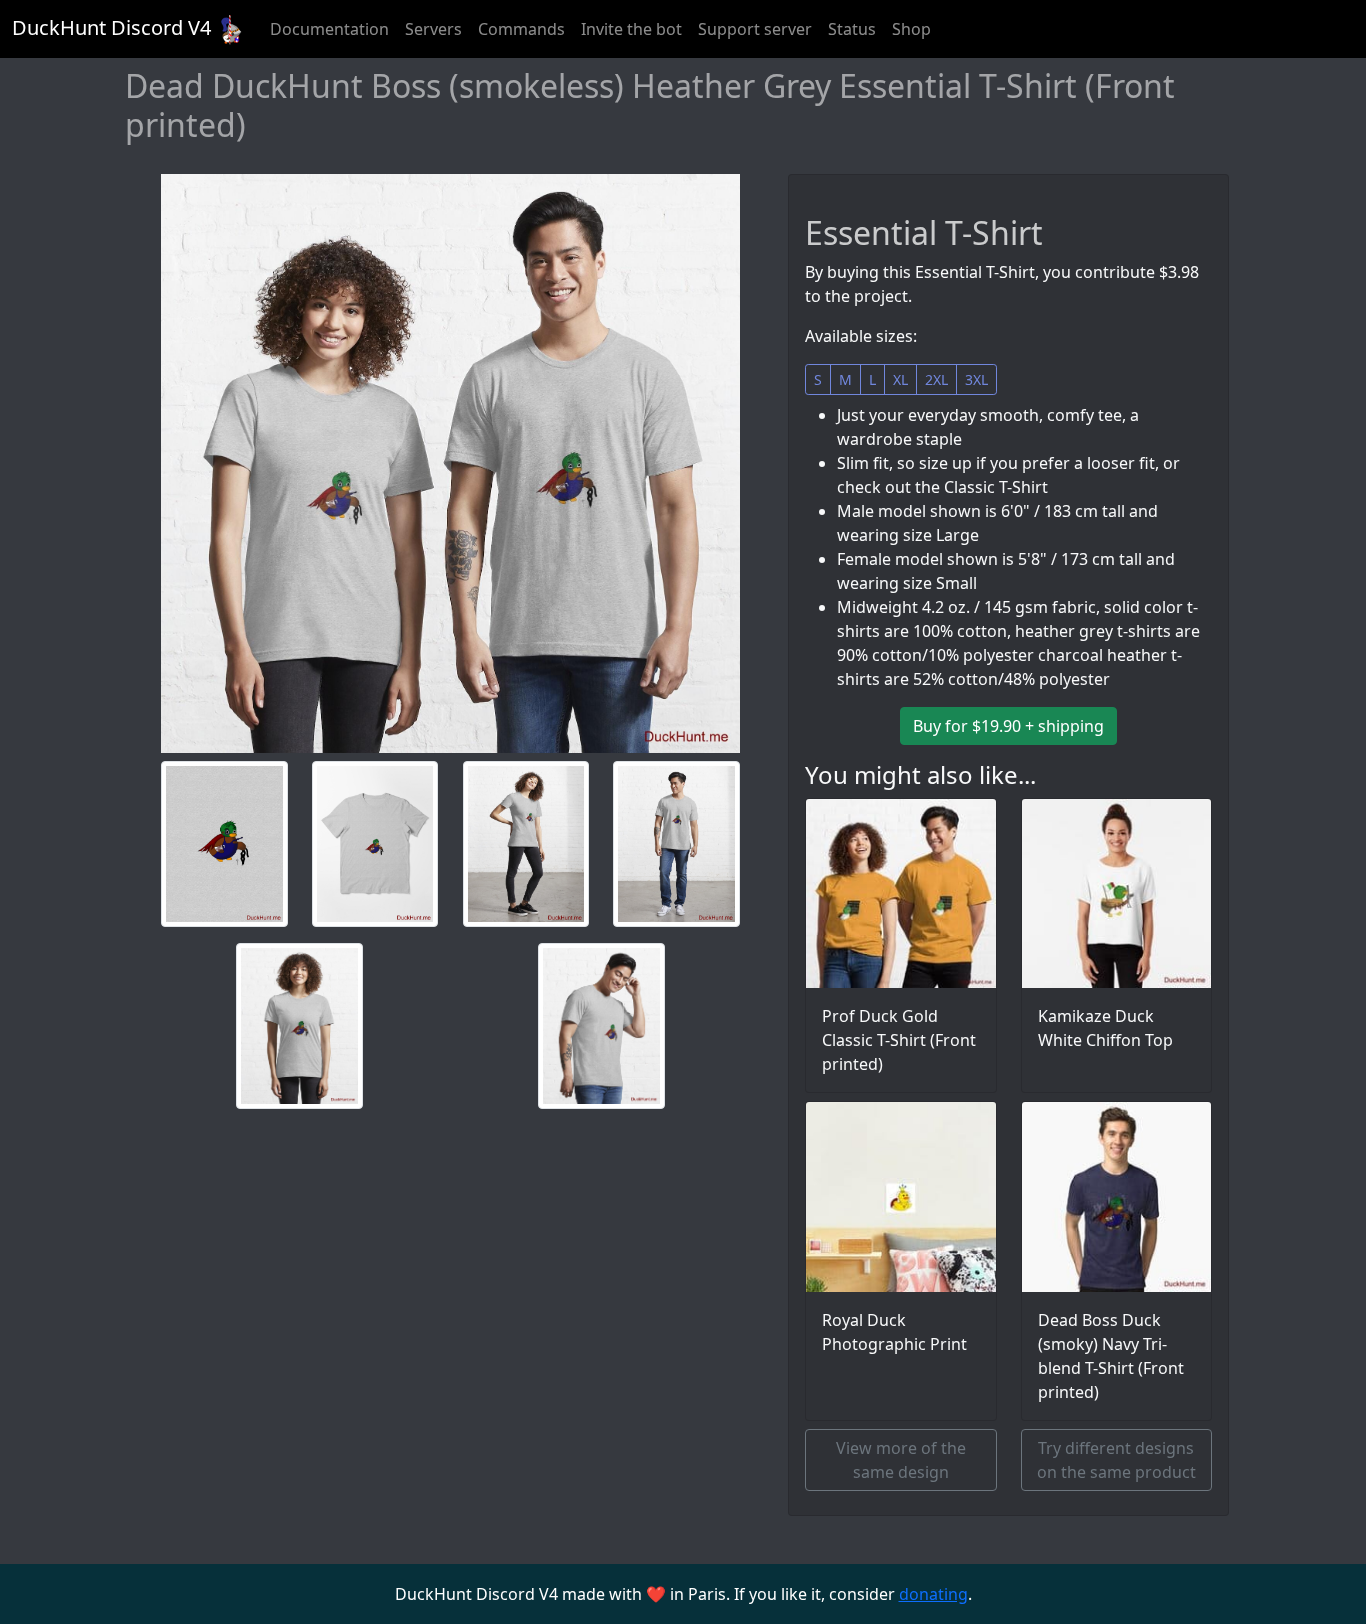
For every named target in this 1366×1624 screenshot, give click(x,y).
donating (933, 1594)
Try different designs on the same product (1116, 1460)
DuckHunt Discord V (111, 27)
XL (900, 379)
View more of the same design (901, 1460)
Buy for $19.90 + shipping (1008, 726)
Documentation (329, 29)
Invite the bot (631, 29)
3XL (976, 379)
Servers (433, 29)
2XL (936, 379)
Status (852, 29)
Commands (521, 29)
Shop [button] (911, 29)
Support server (755, 29)
